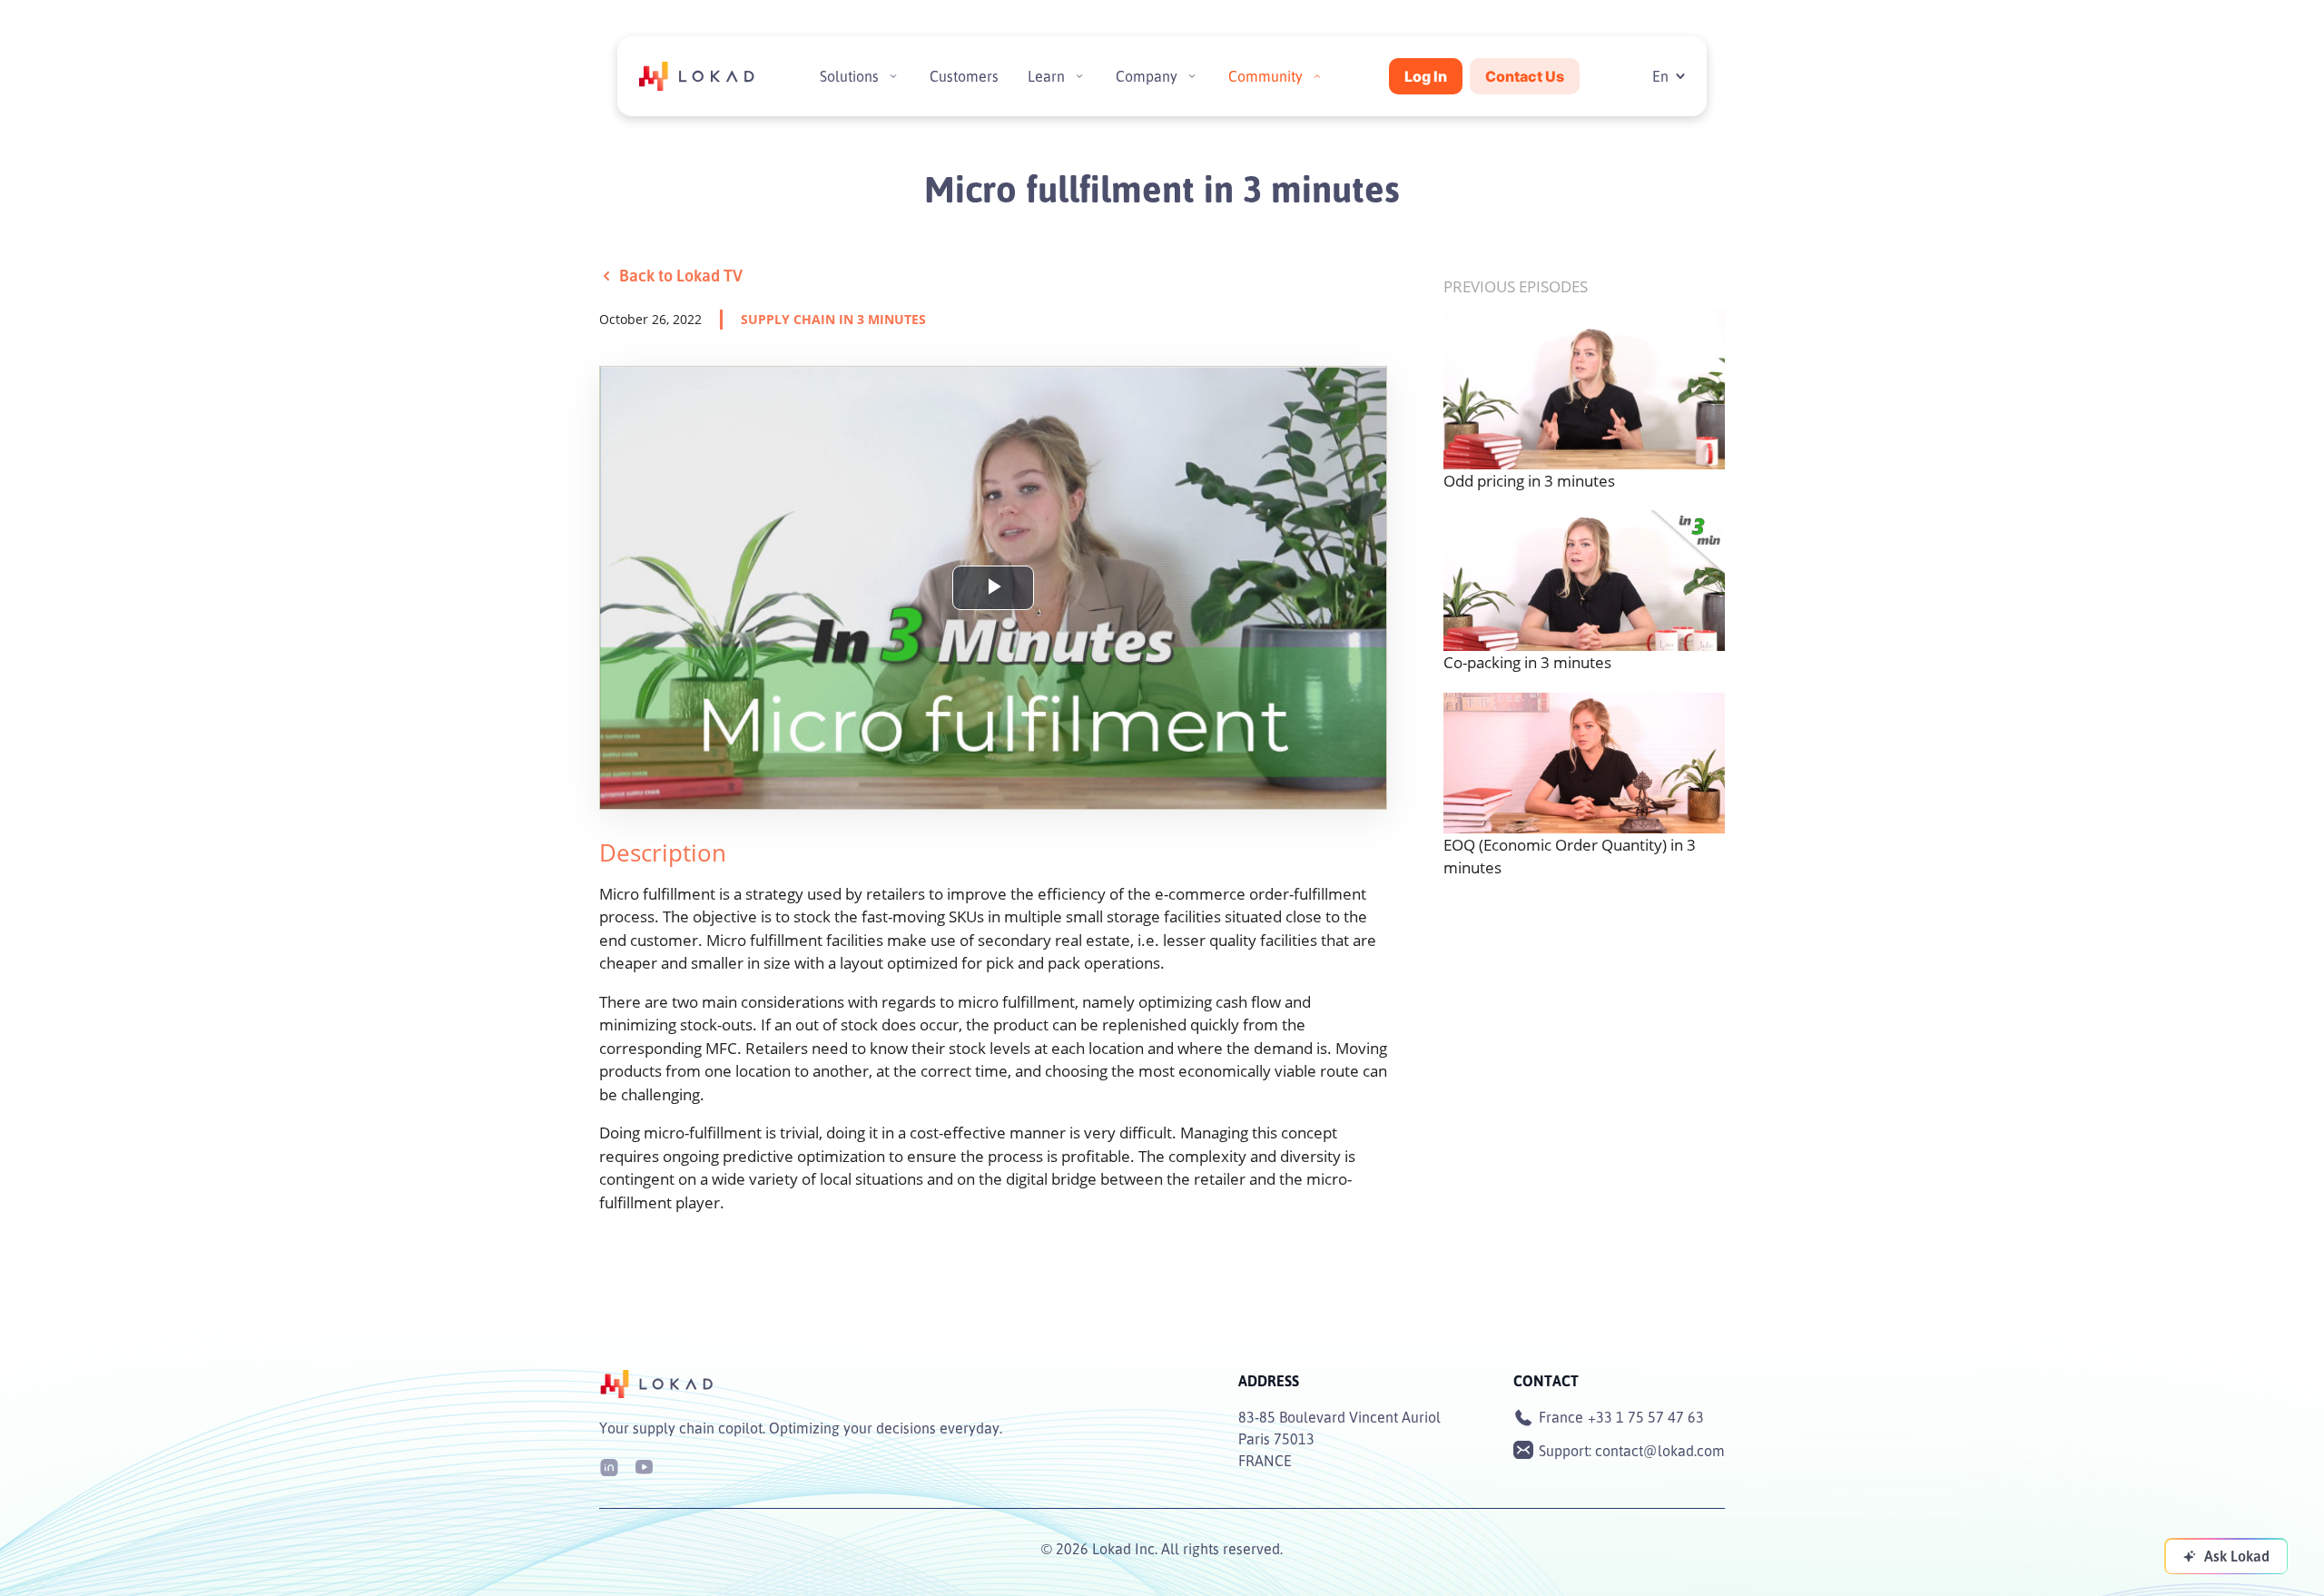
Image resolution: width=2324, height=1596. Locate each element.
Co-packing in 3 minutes (1527, 662)
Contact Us (1525, 76)
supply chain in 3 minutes (833, 319)
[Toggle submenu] (893, 76)
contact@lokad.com (1660, 1451)
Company (1147, 76)
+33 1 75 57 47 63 (1646, 1417)
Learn (1046, 76)
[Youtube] (644, 1466)
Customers (964, 76)
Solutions (849, 76)
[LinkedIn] (609, 1466)
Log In (1426, 76)
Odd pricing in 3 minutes (1529, 481)
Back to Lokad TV (681, 275)
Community (1265, 76)
